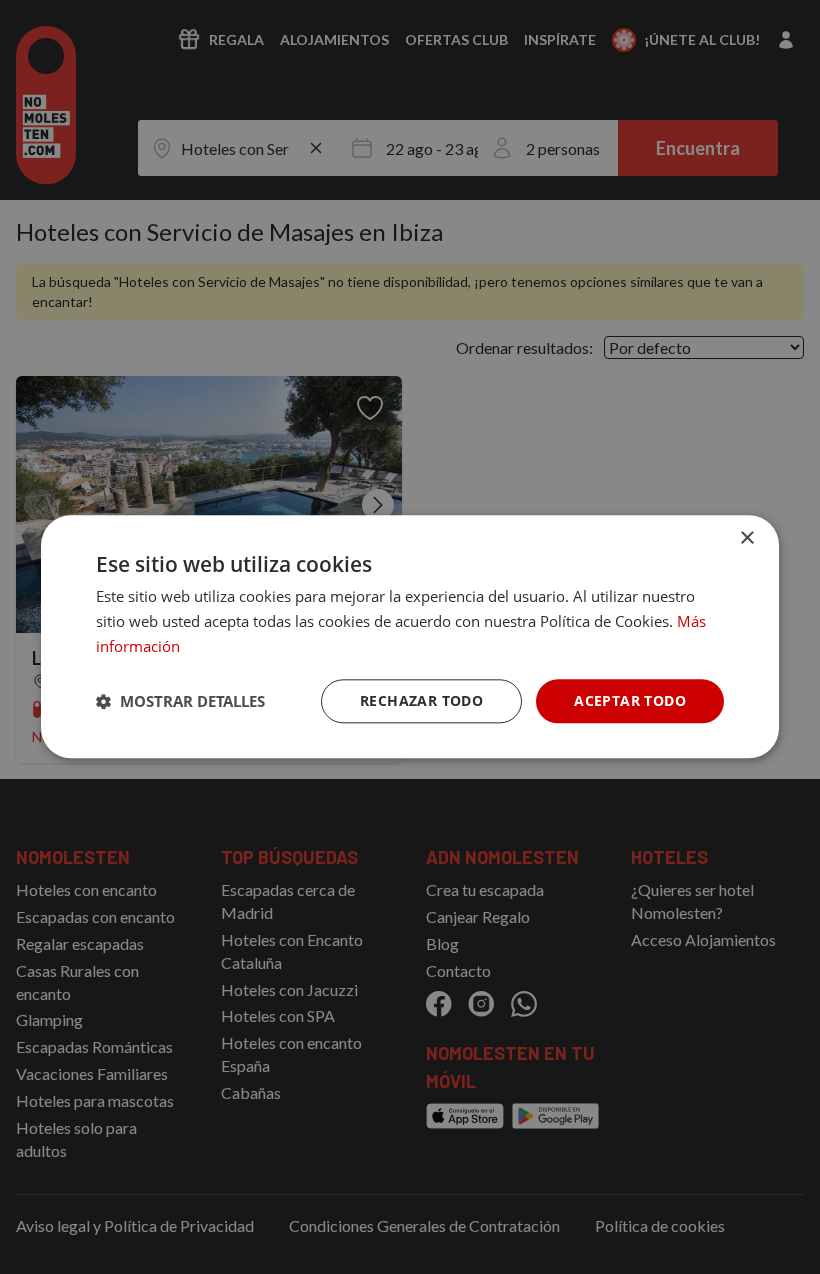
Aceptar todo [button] (630, 700)
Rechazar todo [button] (421, 700)
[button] (180, 701)
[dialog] (410, 636)
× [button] (746, 538)
